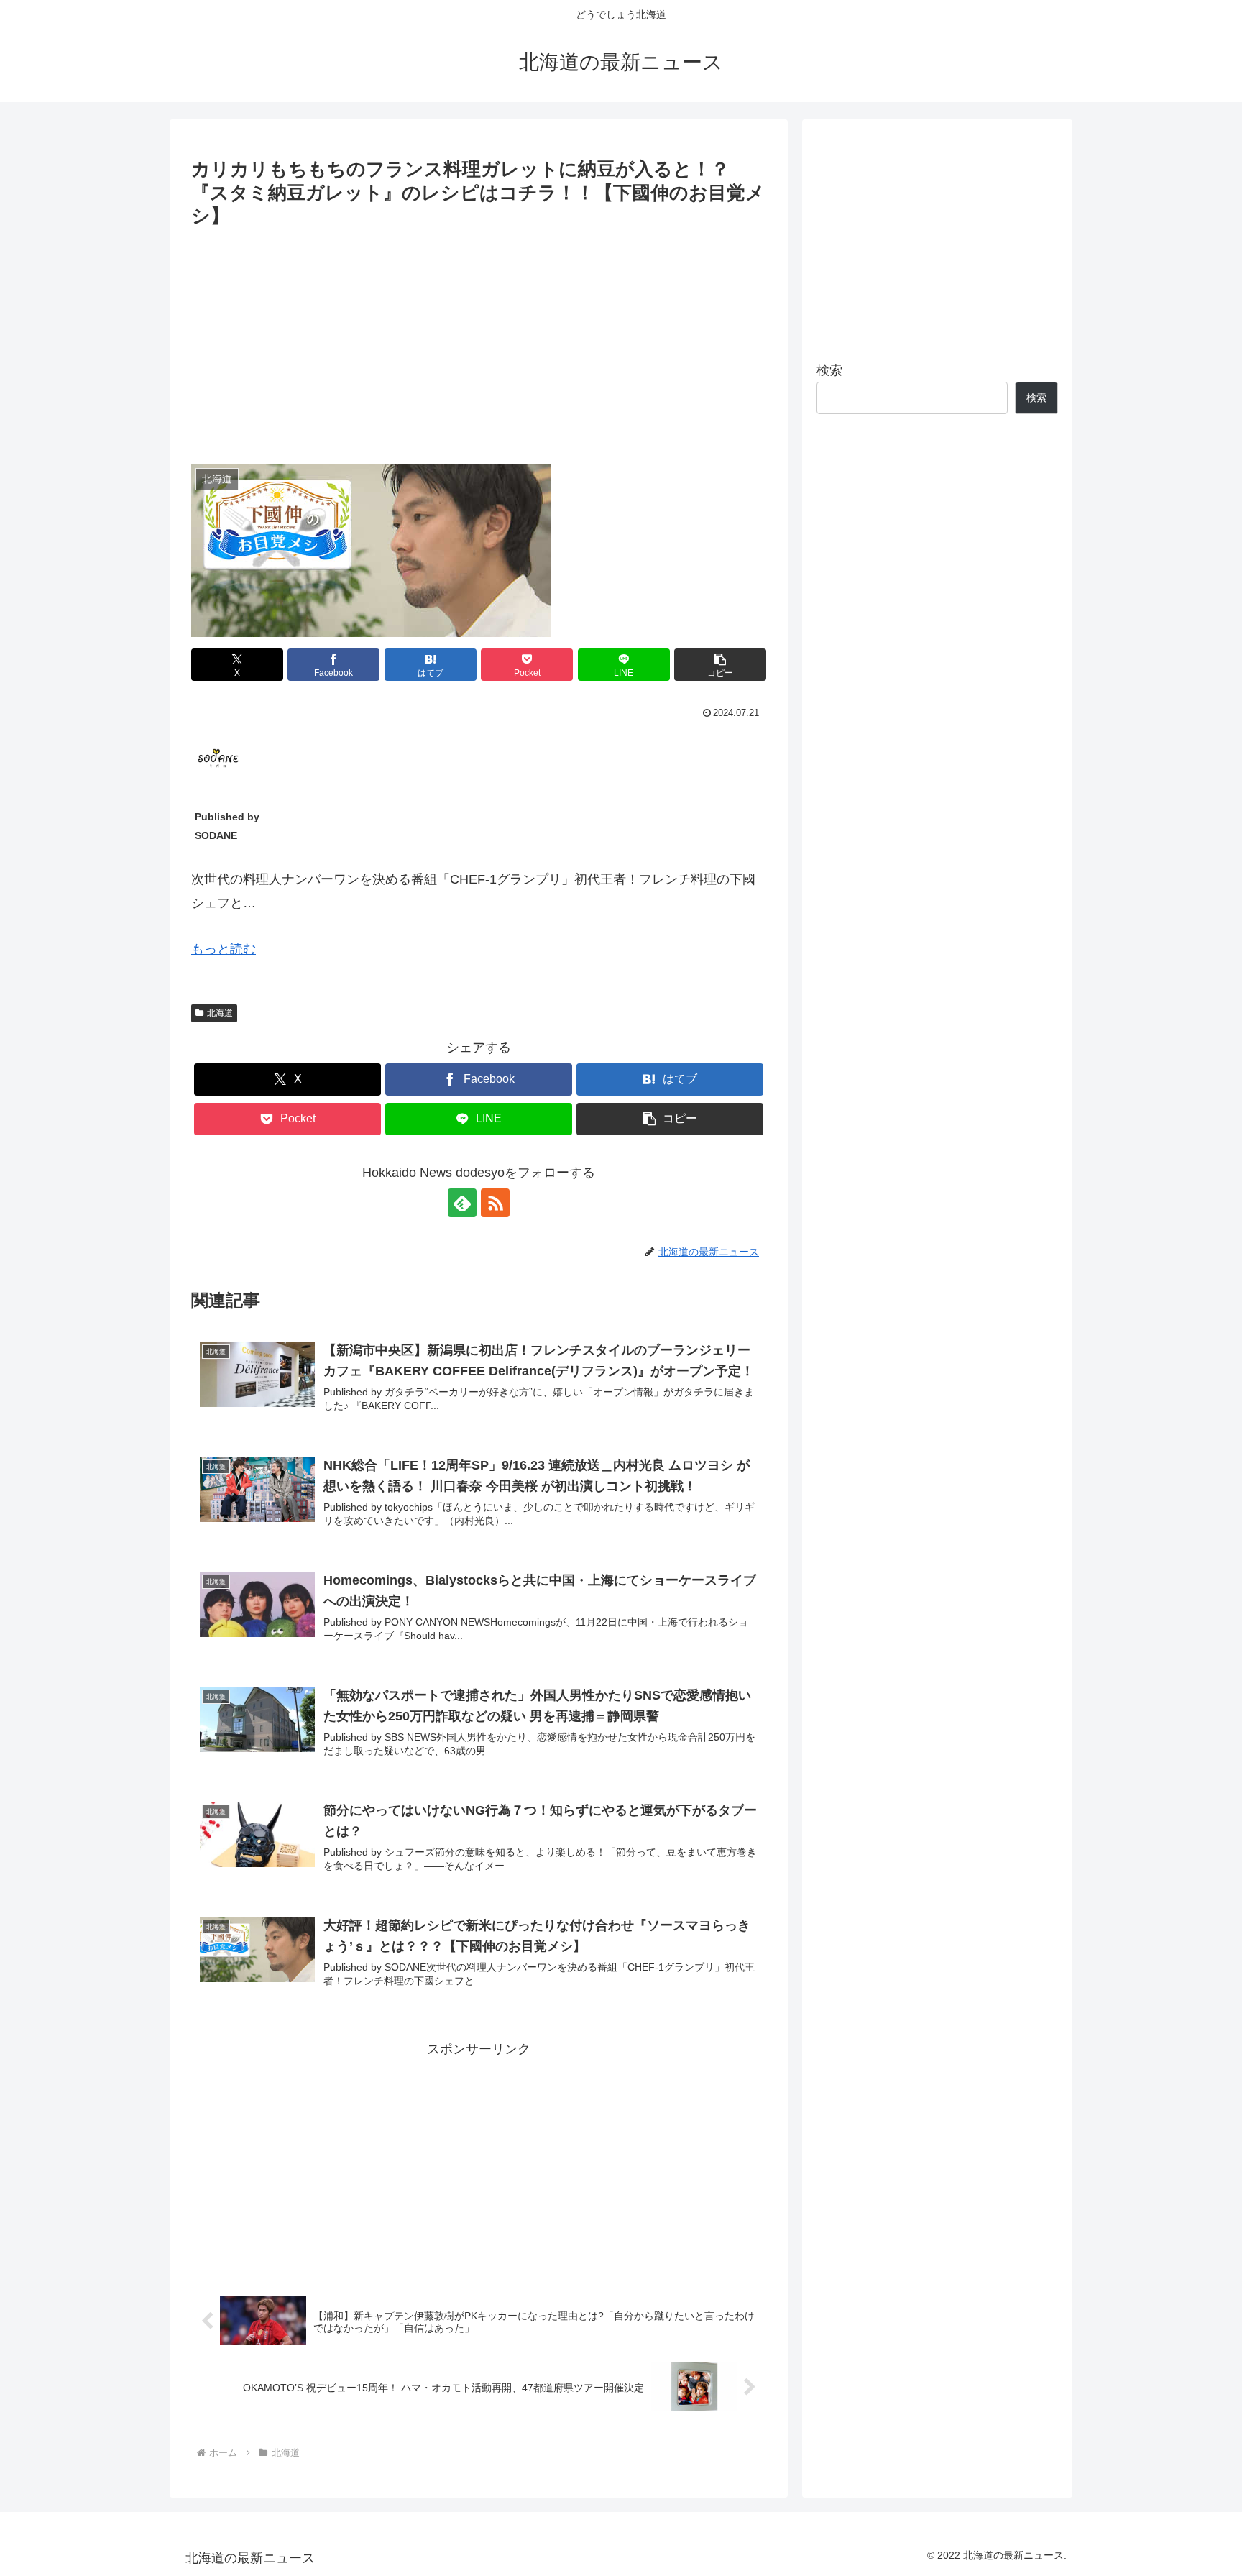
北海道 (220, 1013)
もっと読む (224, 949)
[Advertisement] (479, 340)
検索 (829, 370)
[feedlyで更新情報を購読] (462, 1203)
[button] (720, 665)
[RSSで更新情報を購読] (495, 1203)
